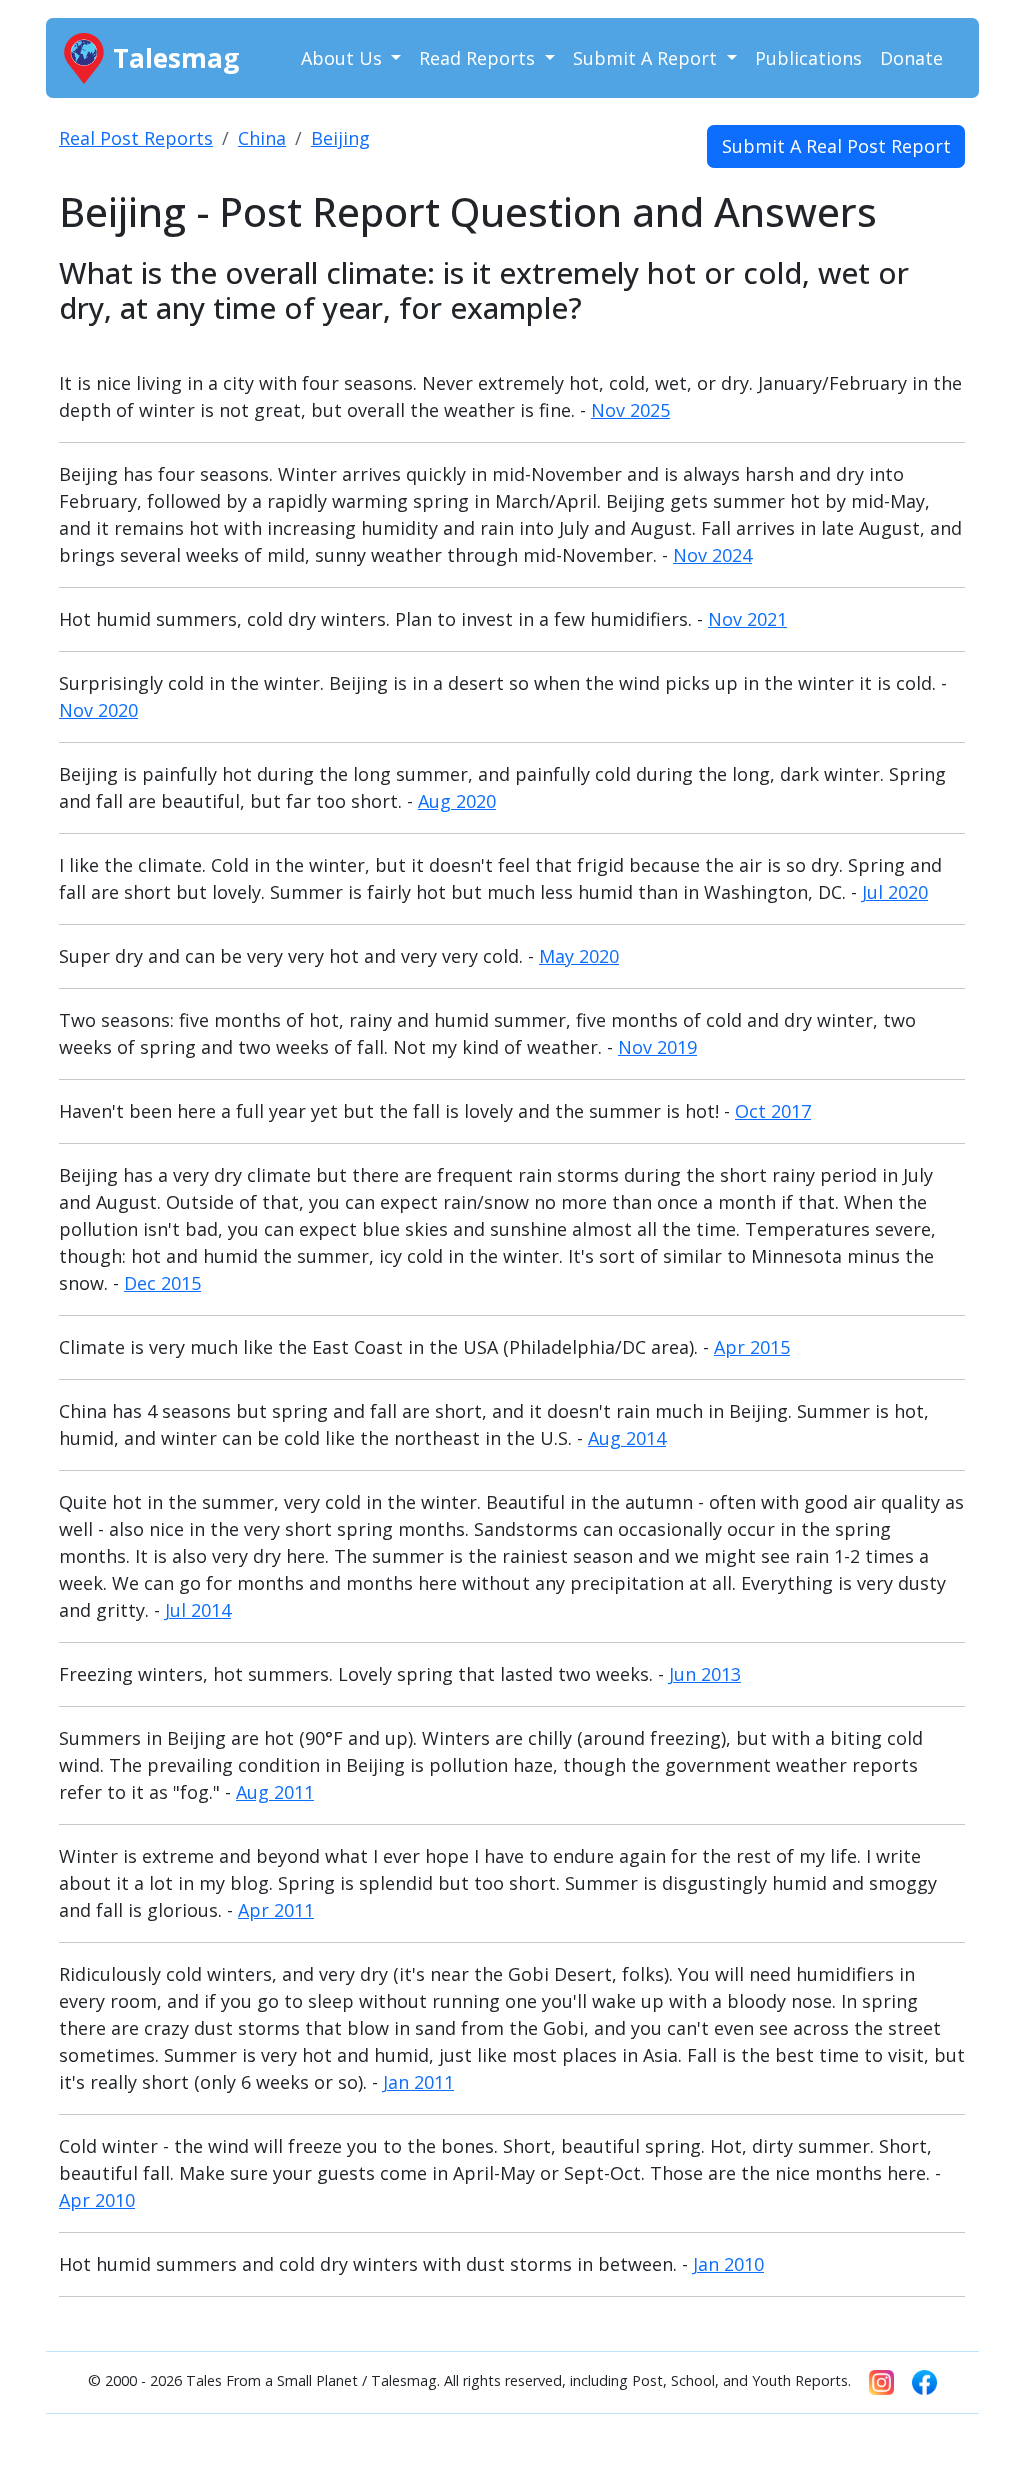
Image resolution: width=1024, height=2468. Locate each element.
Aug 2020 (457, 801)
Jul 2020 (895, 892)
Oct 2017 (773, 1111)
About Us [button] (344, 58)
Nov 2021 (747, 619)
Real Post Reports (136, 138)
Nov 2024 (712, 555)
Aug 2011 (275, 1792)
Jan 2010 (728, 2264)
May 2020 (579, 956)
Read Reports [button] (479, 58)
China (262, 138)
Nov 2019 (657, 1047)
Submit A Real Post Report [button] (836, 146)
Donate (911, 58)
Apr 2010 (97, 2200)
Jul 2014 (198, 1610)
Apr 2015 (752, 1347)
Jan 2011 (418, 2082)
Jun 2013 (705, 1674)
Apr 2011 (276, 1910)
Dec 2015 (162, 1283)
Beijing (340, 138)
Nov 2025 (630, 410)
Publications (808, 58)
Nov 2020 (98, 710)
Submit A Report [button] (647, 58)
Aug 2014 (627, 1438)
